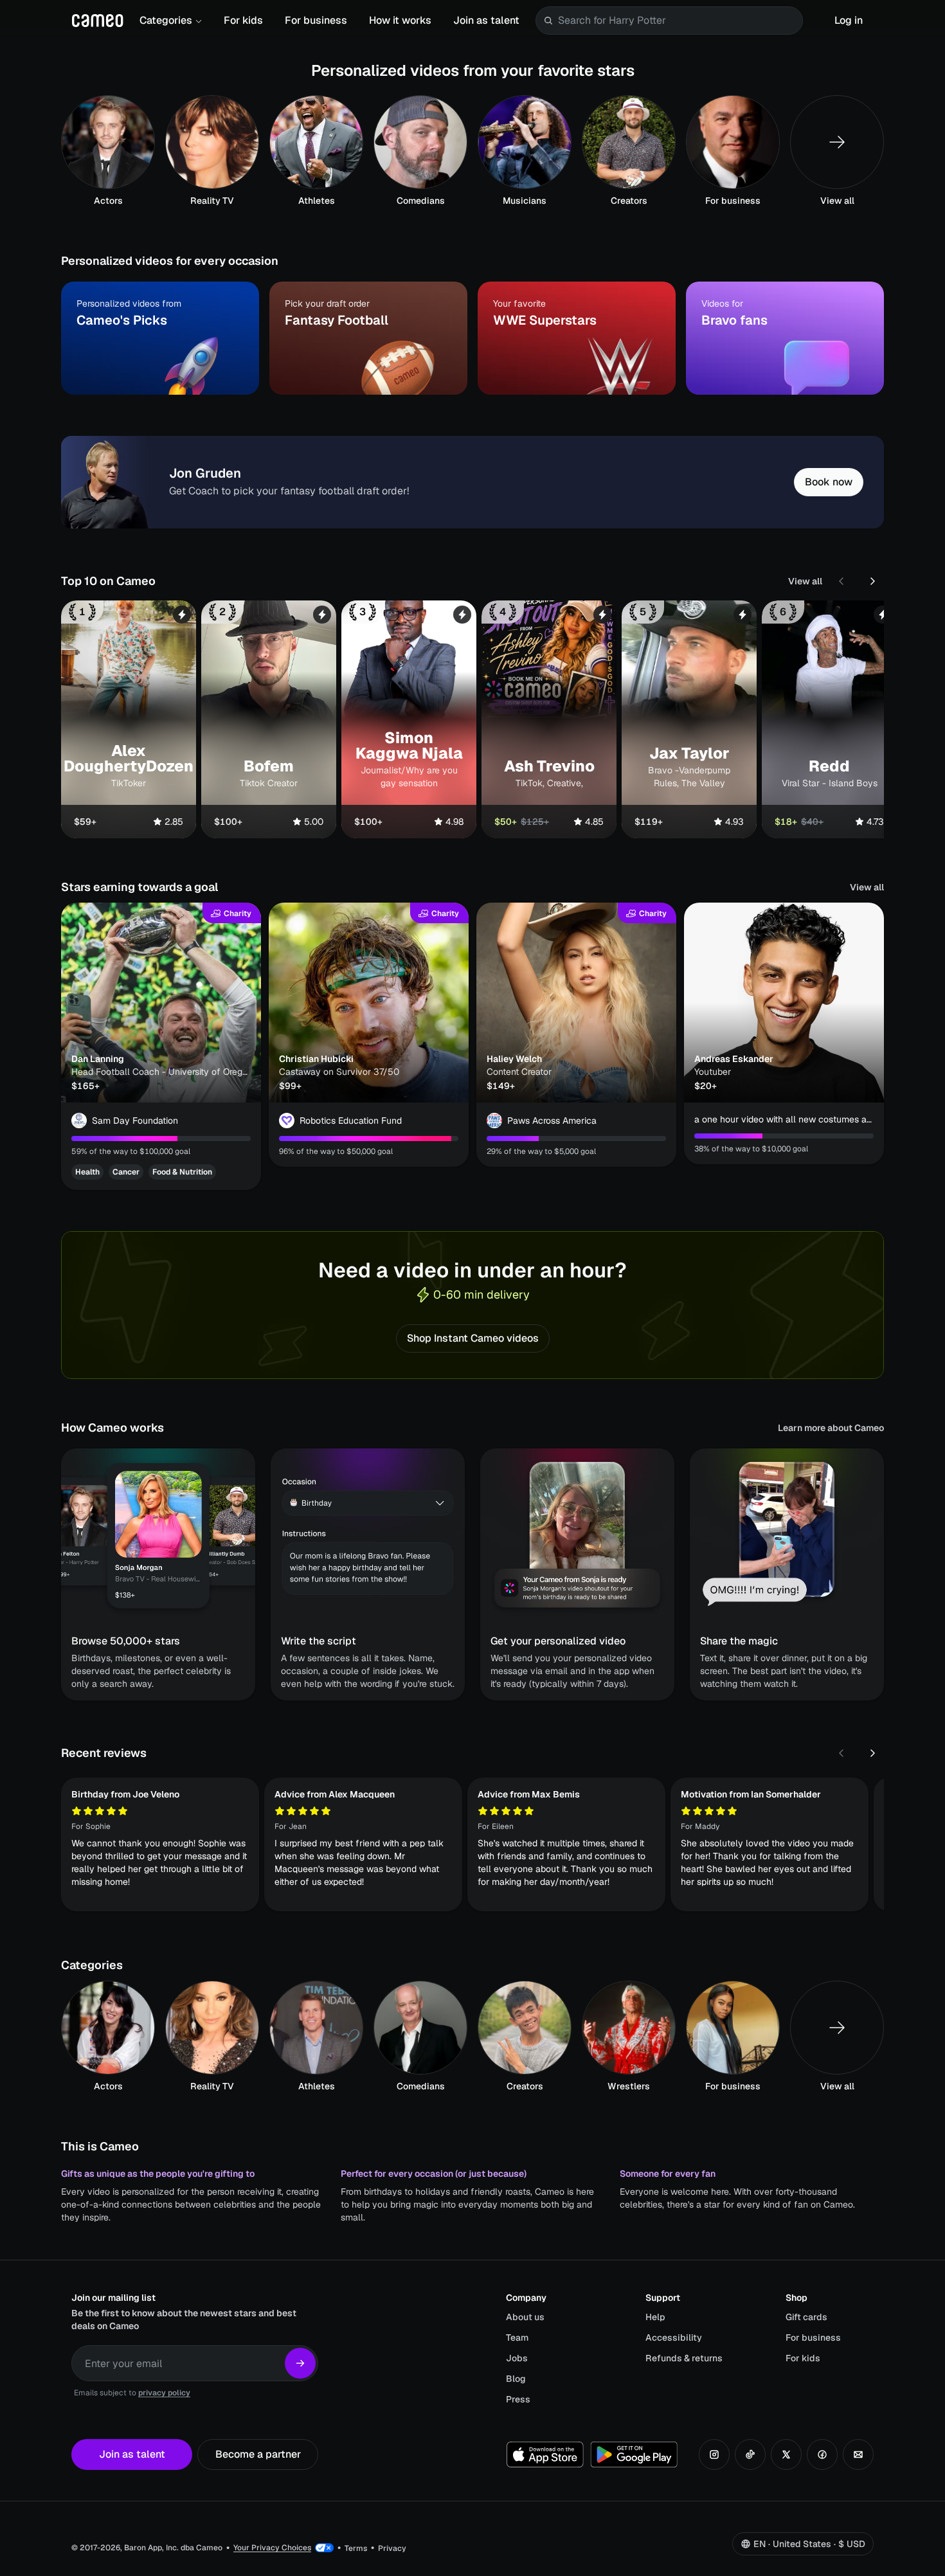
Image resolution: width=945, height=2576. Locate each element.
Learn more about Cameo (831, 1428)
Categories (166, 20)
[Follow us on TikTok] (750, 2454)
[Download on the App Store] (545, 2454)
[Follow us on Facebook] (822, 2454)
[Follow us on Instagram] (714, 2454)
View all (805, 581)
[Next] (872, 581)
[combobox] (678, 21)
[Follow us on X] (786, 2454)
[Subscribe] (300, 2363)
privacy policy (164, 2393)
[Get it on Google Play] (634, 2454)
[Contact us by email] (858, 2454)
